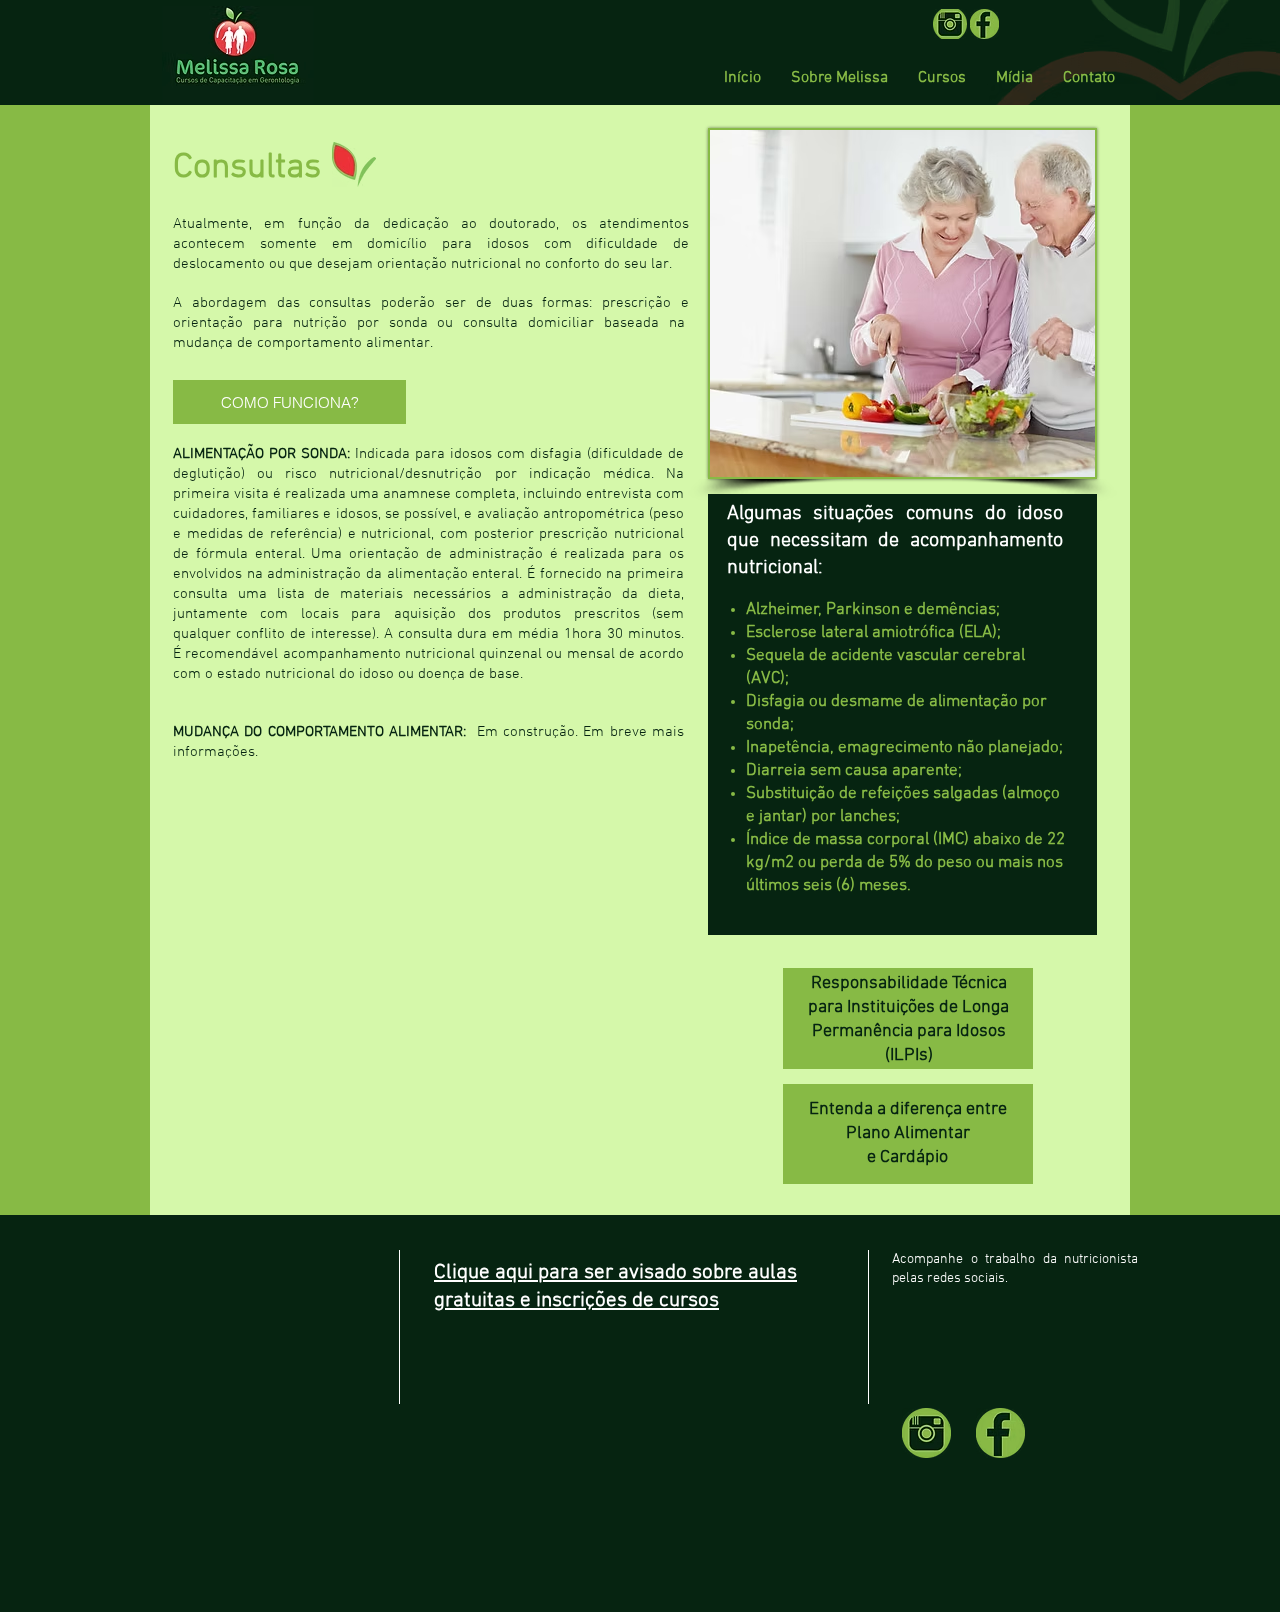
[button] (942, 78)
